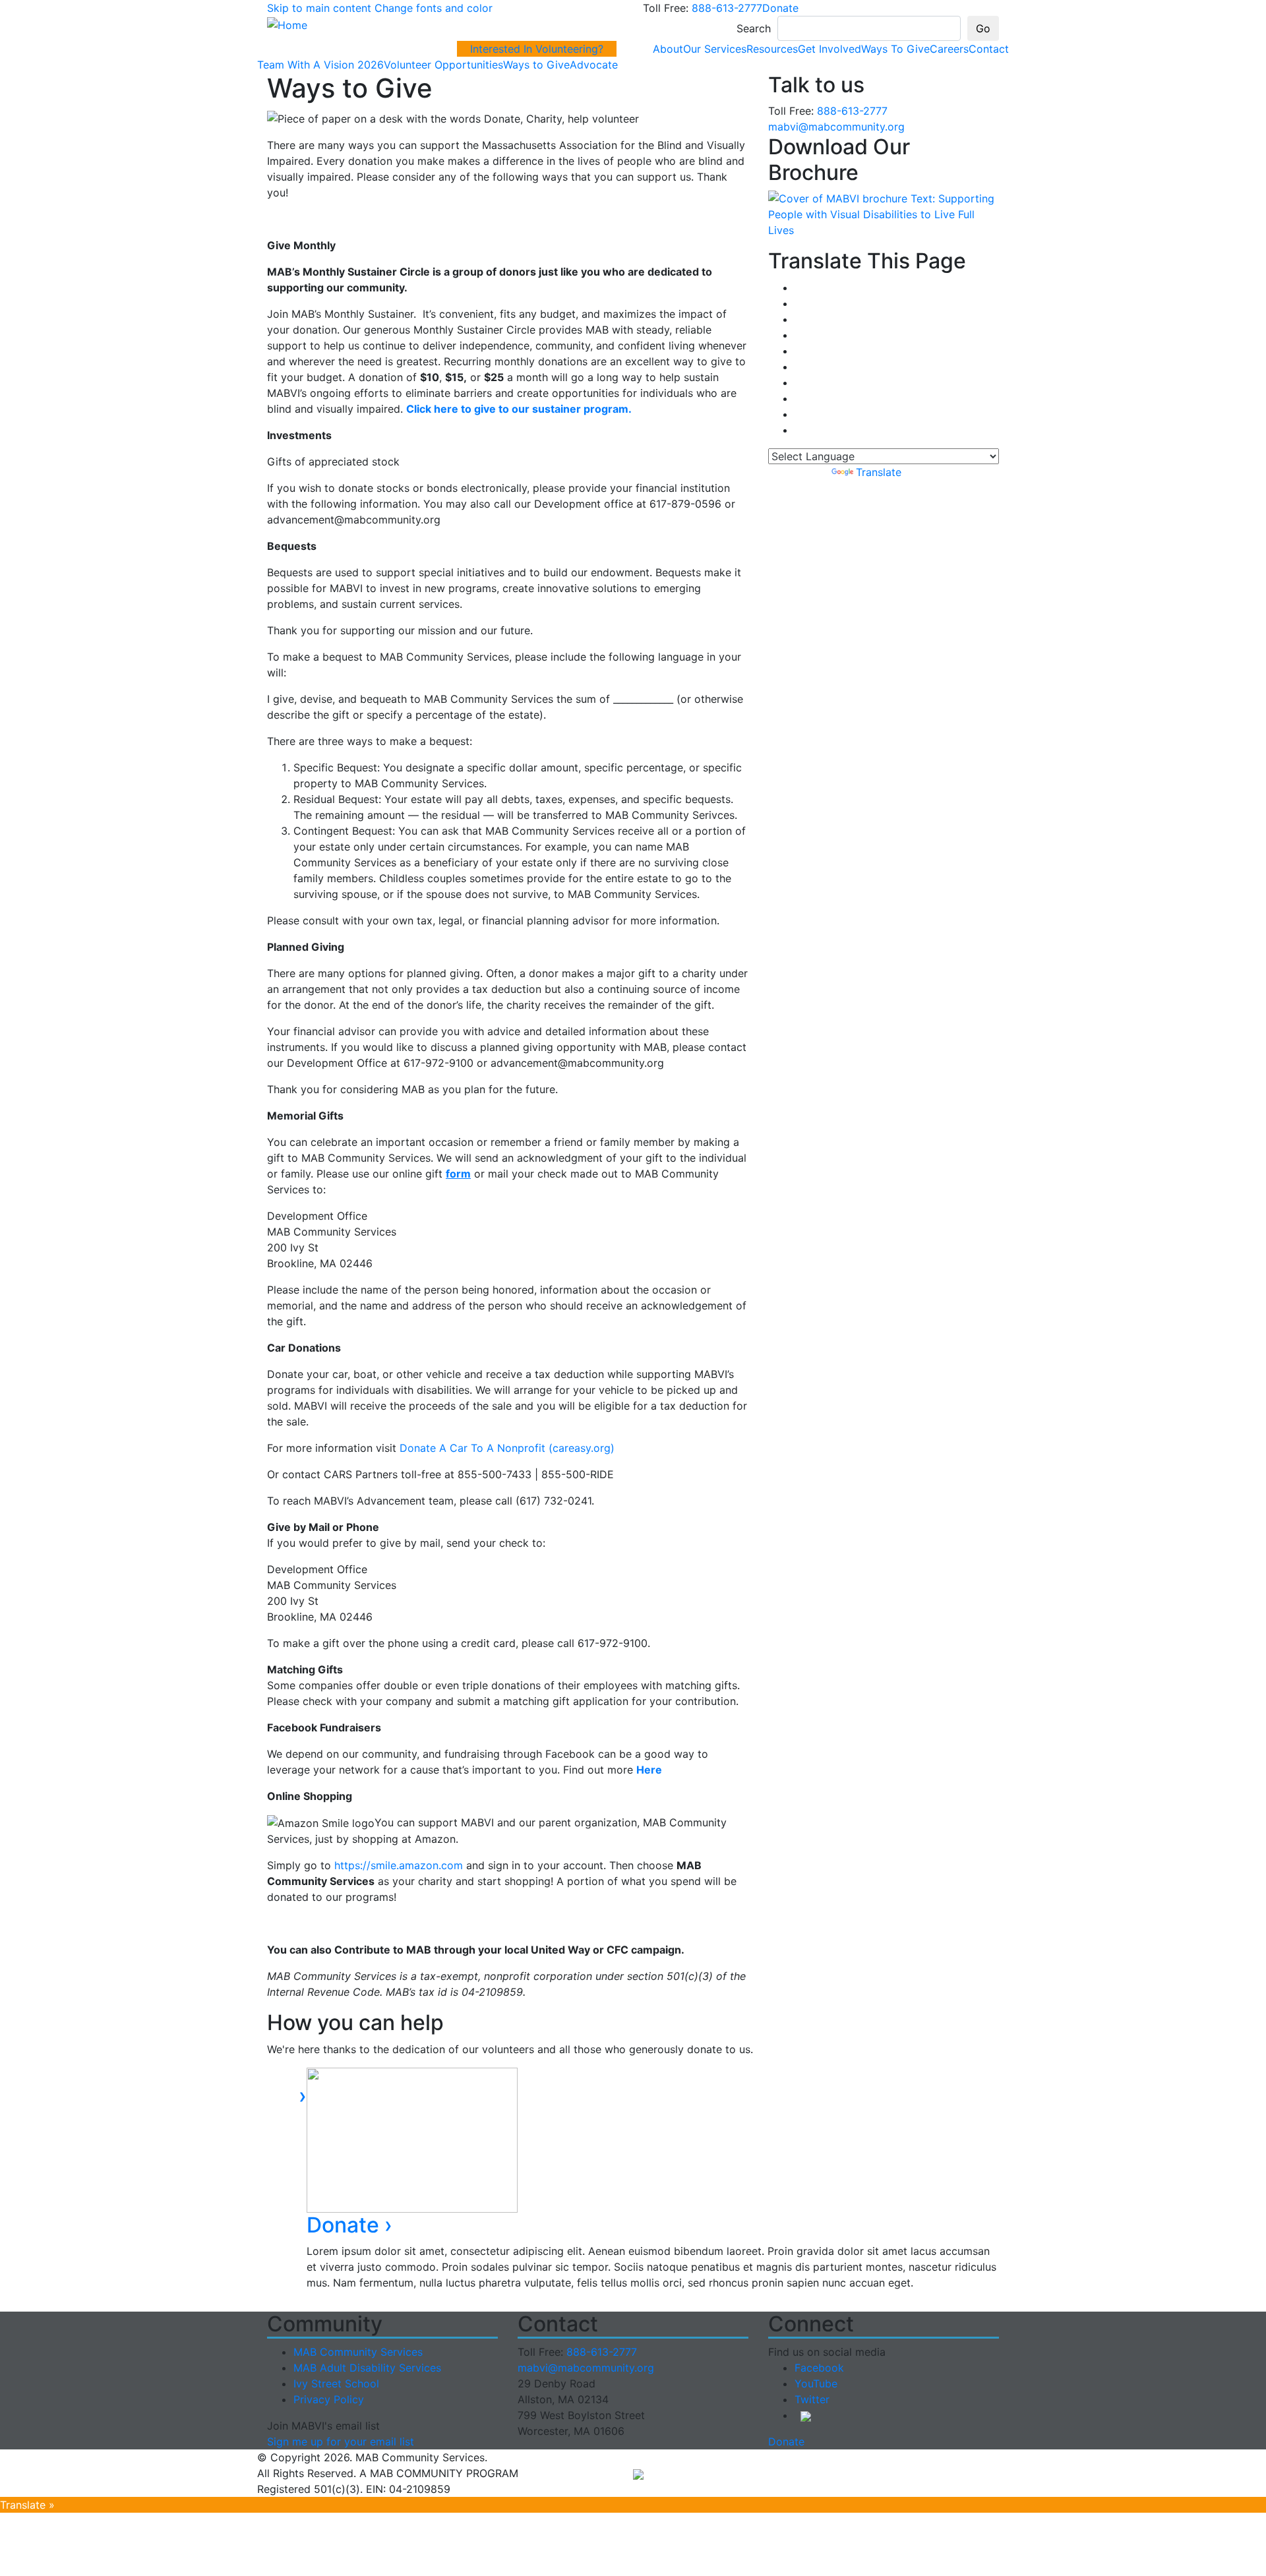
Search (754, 28)
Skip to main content (319, 8)
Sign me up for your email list (341, 2441)
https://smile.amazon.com (399, 1865)
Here (649, 1770)
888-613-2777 (727, 8)
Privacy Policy (329, 2399)
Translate (879, 472)
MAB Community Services (358, 2352)
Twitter (812, 2399)
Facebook (819, 2368)
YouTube (816, 2383)
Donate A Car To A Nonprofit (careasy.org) (507, 1448)
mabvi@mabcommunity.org (836, 127)
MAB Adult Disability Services (367, 2368)
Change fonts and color (434, 8)
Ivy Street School (336, 2383)
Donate (780, 8)
